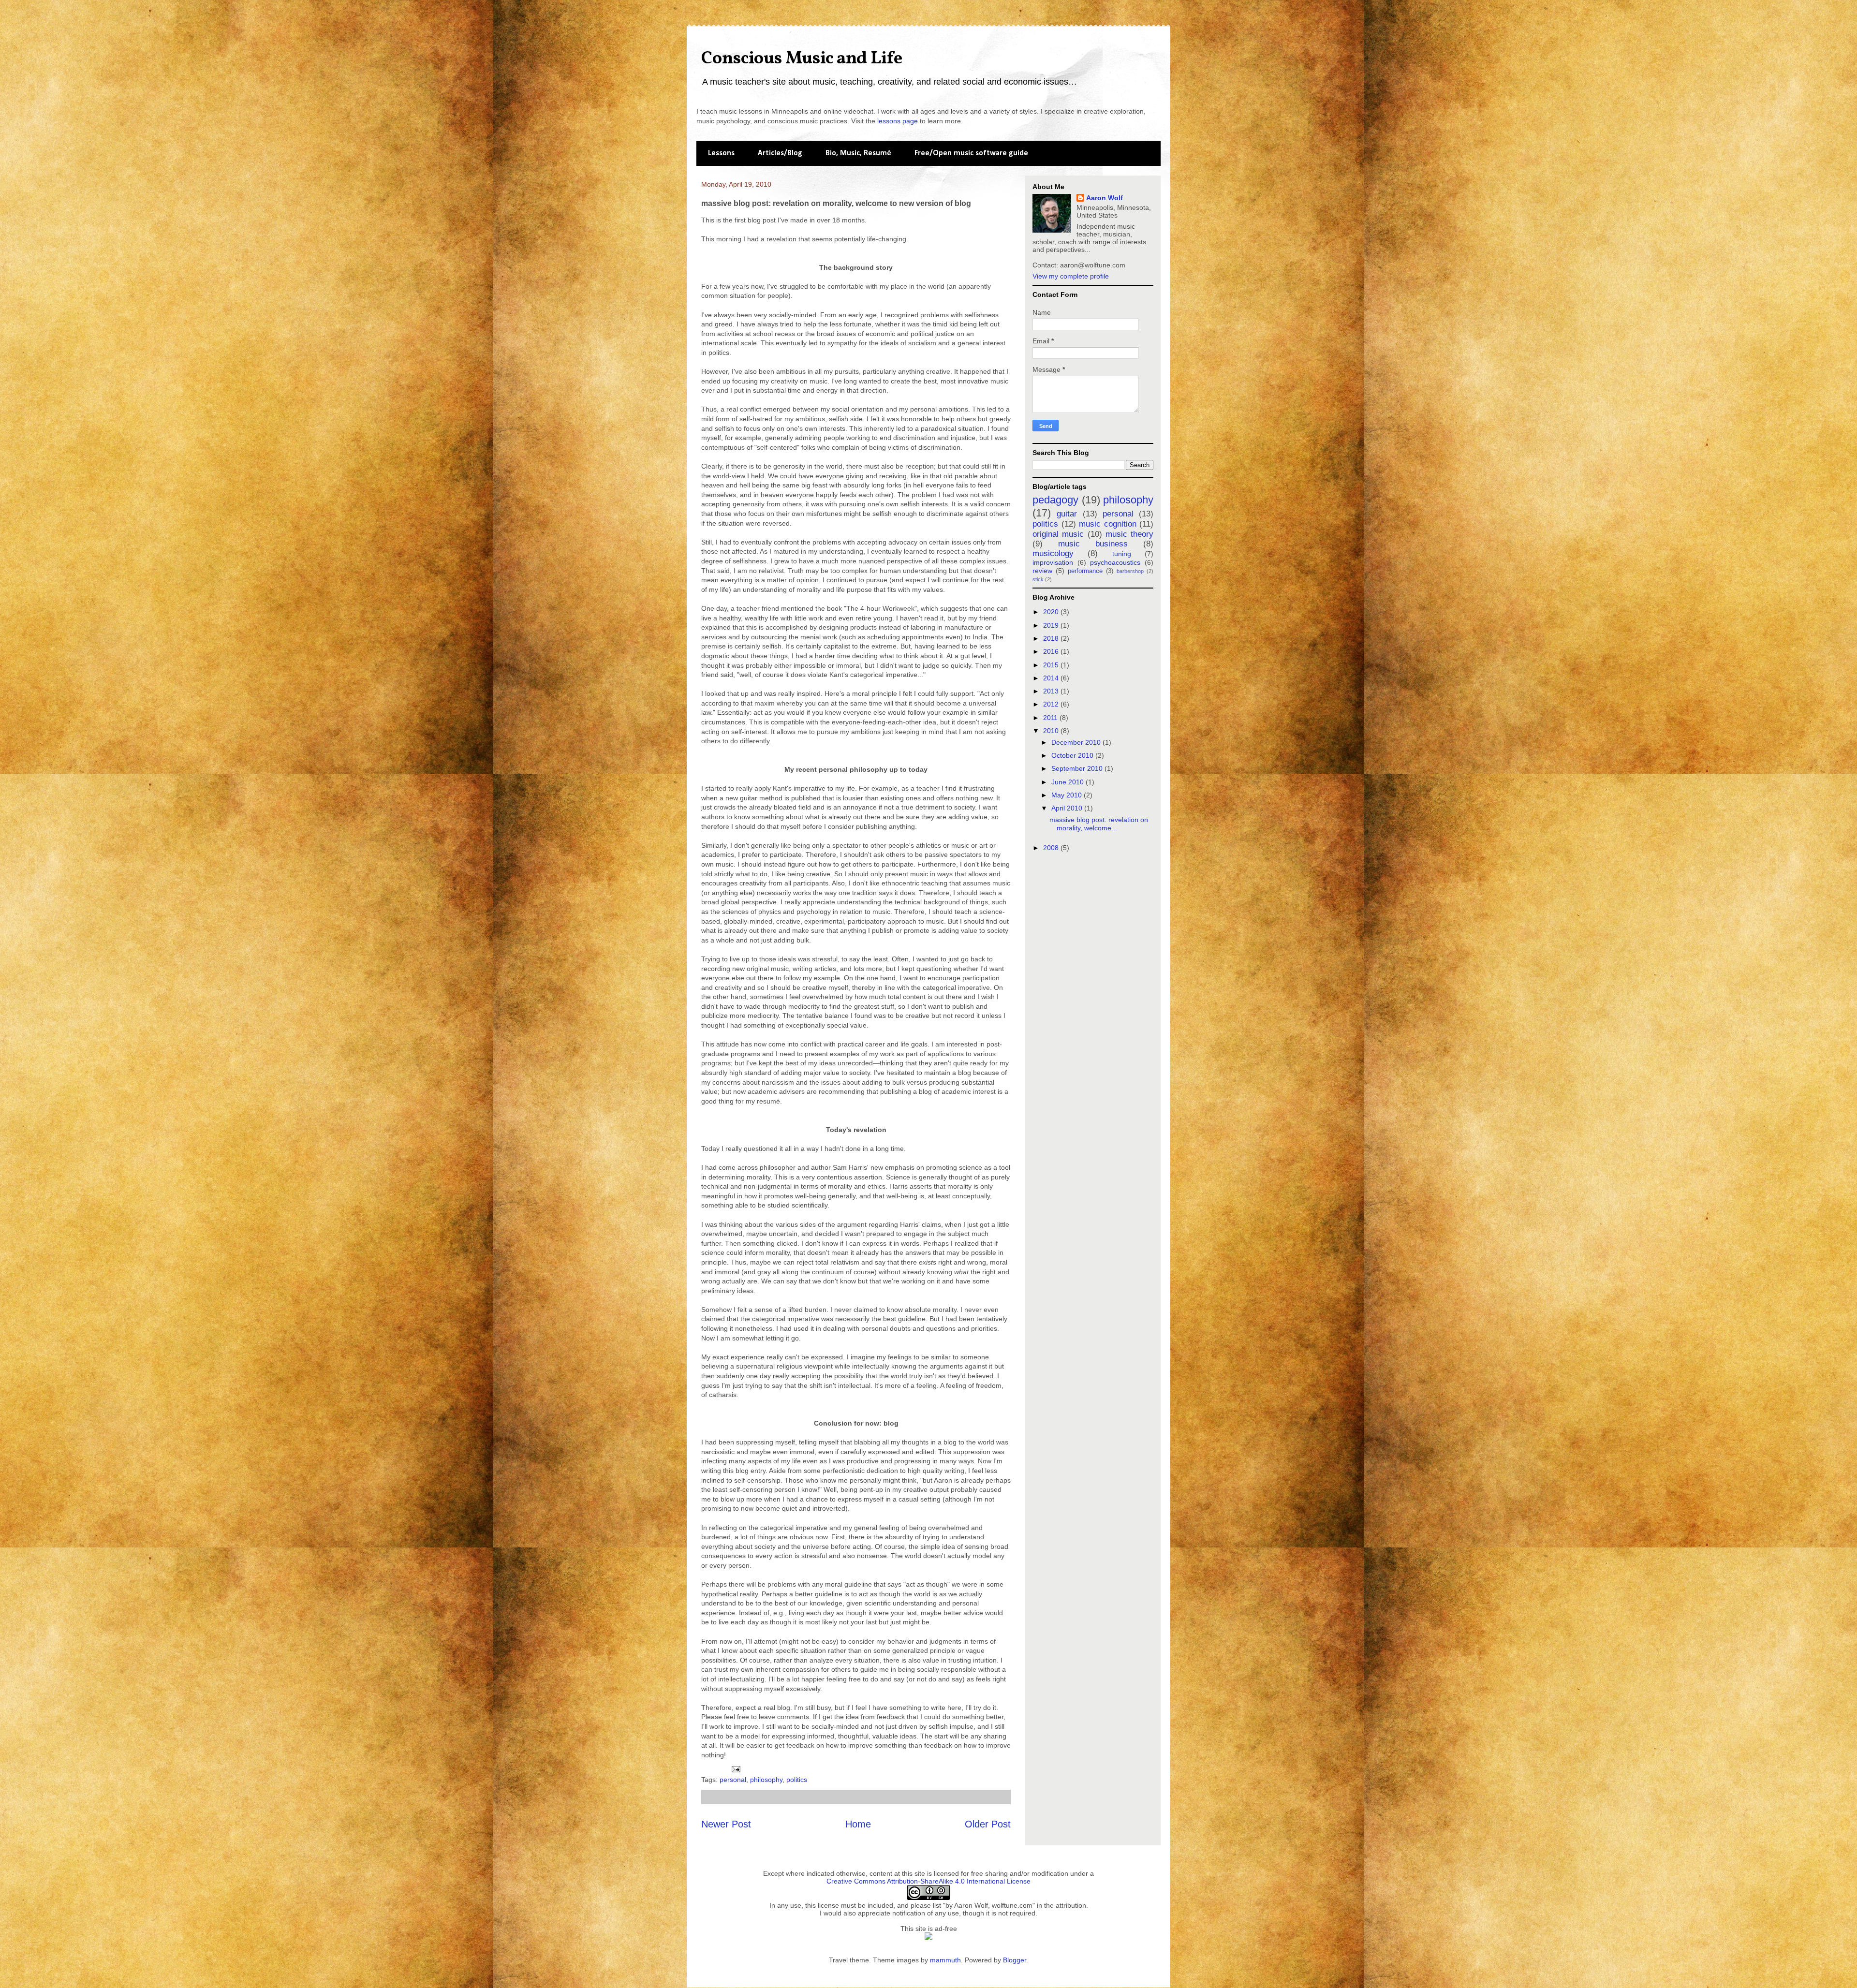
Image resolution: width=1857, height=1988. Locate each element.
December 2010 (1077, 742)
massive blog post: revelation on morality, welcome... (1099, 824)
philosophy (766, 1780)
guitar (1067, 514)
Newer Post (726, 1824)
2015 (1052, 665)
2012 (1052, 704)
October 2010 (1073, 755)
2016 (1052, 651)
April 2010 (1068, 808)
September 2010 (1078, 768)
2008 (1052, 848)
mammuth (945, 1960)
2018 (1052, 638)
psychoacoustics (1115, 562)
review (1042, 571)
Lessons (721, 153)
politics (797, 1780)
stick (1038, 579)
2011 (1051, 718)
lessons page (898, 121)
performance (1085, 571)
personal (733, 1780)
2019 (1052, 625)
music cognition (1108, 524)
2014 (1052, 678)
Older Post (988, 1824)
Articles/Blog (780, 153)
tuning (1122, 554)
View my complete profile (1071, 276)
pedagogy (1055, 500)
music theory (1129, 534)
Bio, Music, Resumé (858, 153)
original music (1058, 534)
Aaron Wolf (1105, 198)
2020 (1052, 612)
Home (858, 1824)
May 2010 (1068, 795)
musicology (1053, 553)
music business (1093, 544)
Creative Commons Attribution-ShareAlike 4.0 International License (928, 1881)
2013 (1052, 691)
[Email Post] (735, 1768)
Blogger (1015, 1960)
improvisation (1053, 562)
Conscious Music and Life (802, 59)
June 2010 (1069, 782)
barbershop (1130, 571)
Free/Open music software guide (971, 153)
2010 (1052, 731)
